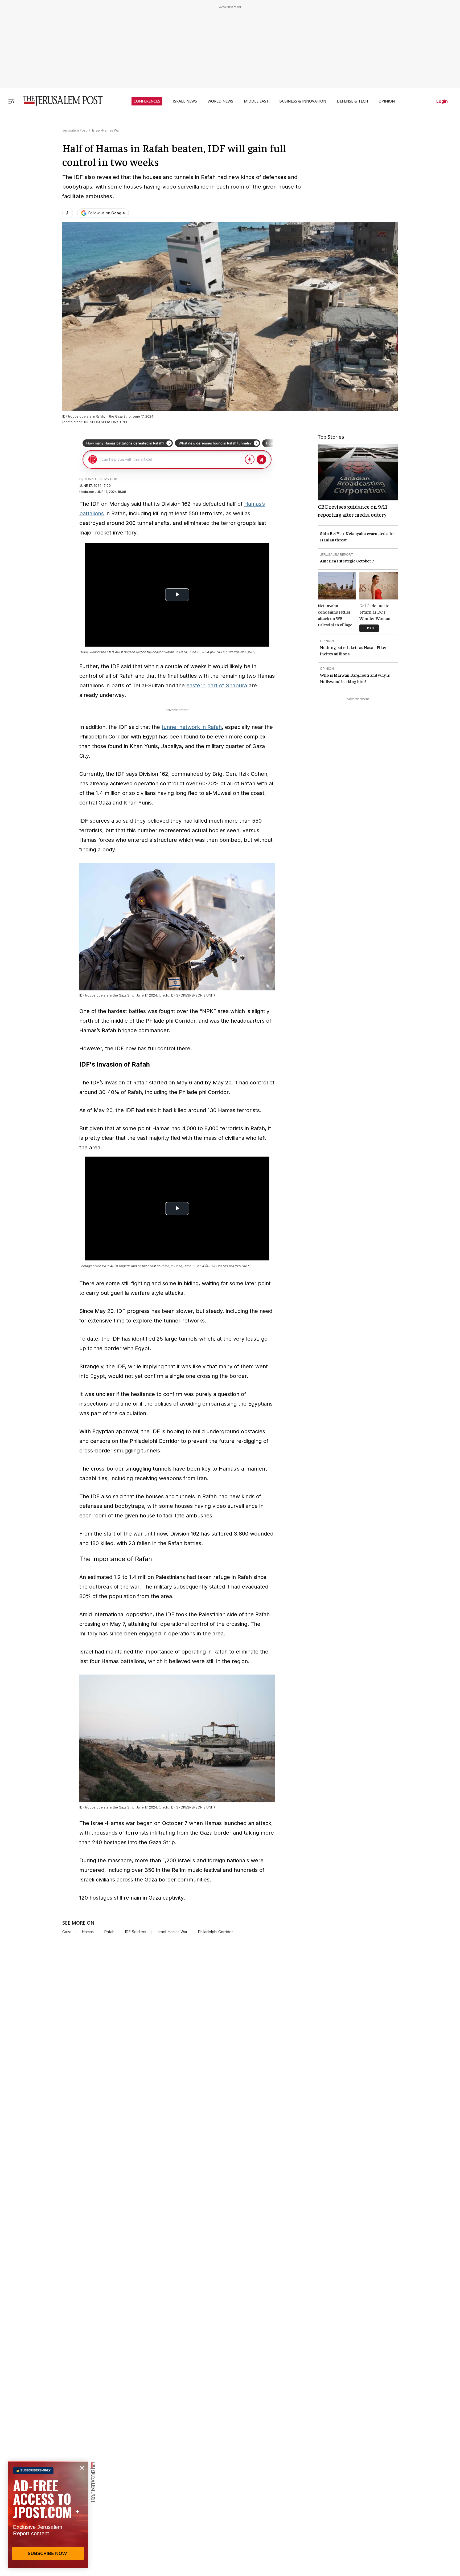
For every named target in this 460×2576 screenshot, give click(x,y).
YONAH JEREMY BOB (101, 479)
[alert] (48, 2515)
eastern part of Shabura (217, 685)
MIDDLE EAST (256, 101)
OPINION (387, 101)
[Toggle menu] (11, 101)
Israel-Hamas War (106, 130)
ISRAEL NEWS (185, 101)
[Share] (68, 213)
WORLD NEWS (220, 101)
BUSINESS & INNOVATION (303, 101)
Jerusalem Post (75, 130)
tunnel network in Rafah (192, 727)
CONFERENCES (147, 101)
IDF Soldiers (136, 1932)
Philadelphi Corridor (215, 1932)
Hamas (88, 1932)
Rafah (109, 1932)
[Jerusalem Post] (59, 101)
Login (442, 101)
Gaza (67, 1932)
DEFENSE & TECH (352, 101)
